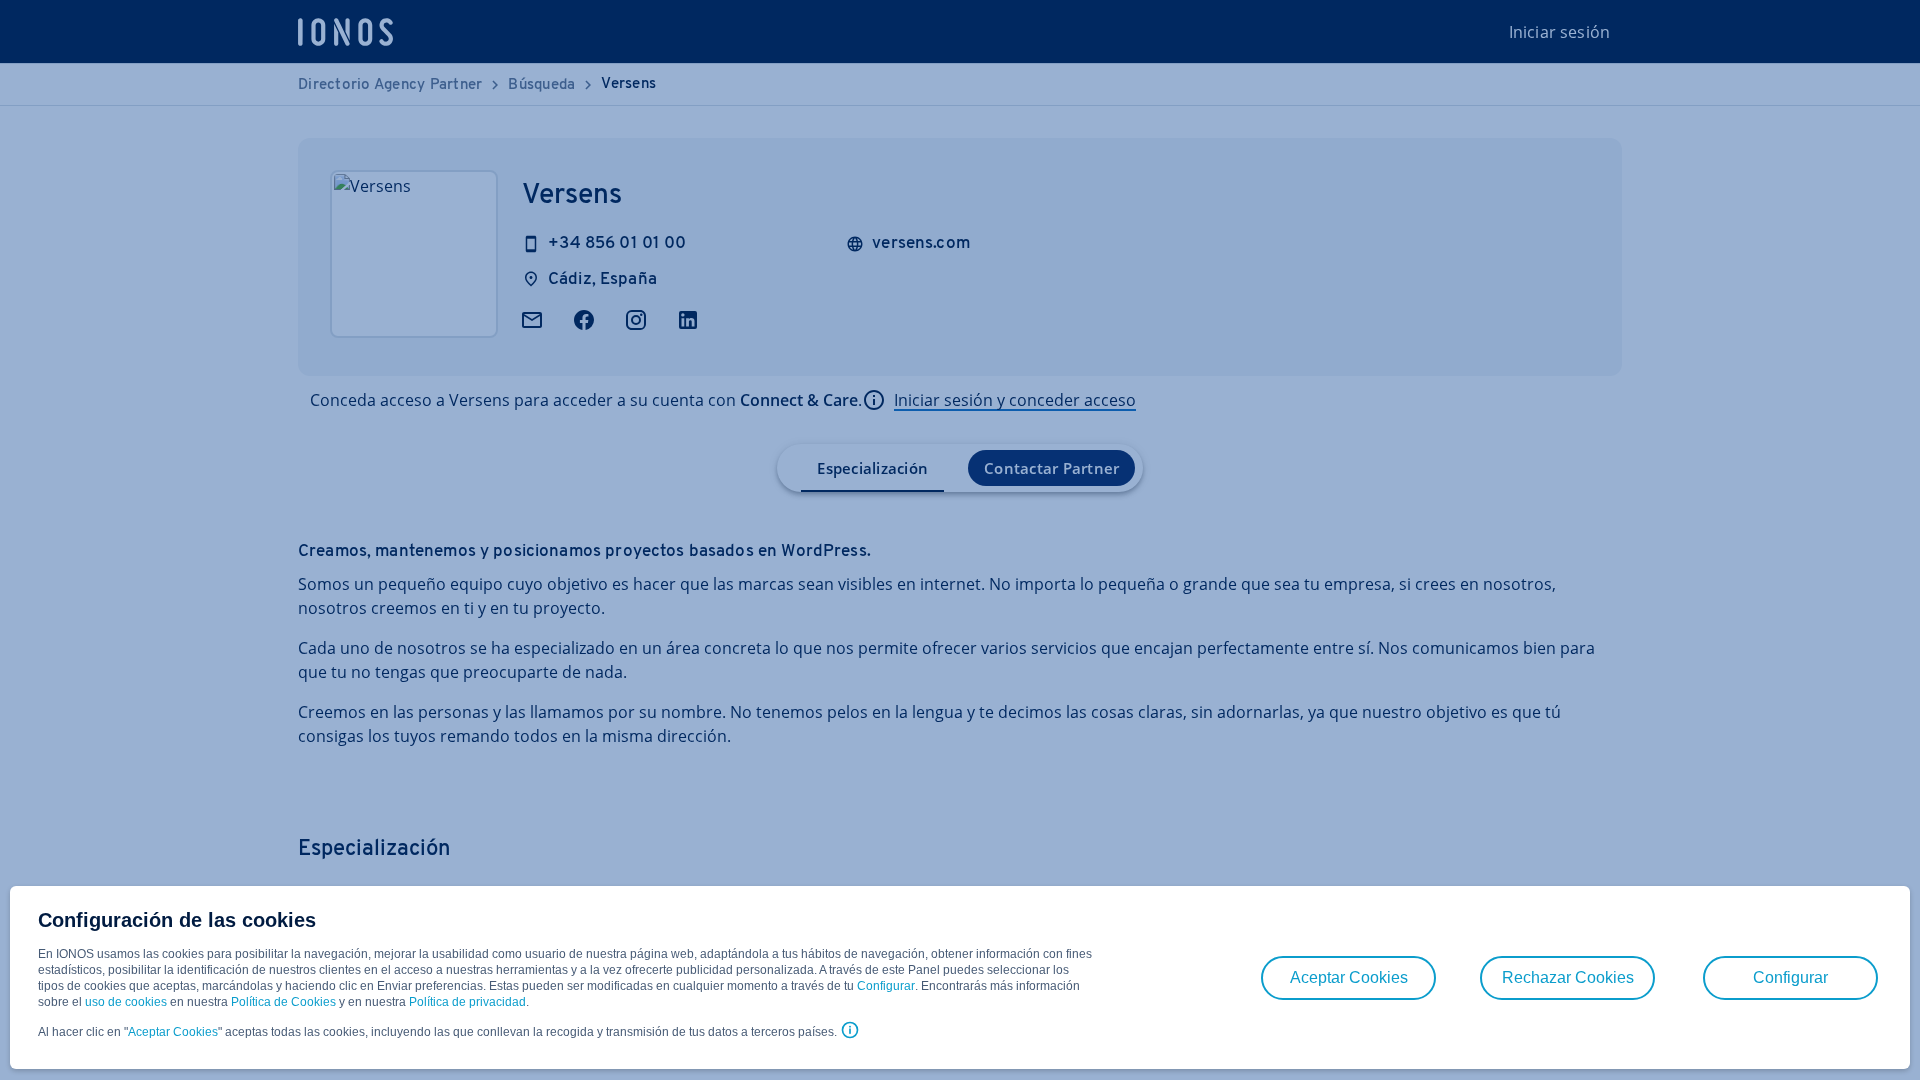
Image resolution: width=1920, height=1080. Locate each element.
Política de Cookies (283, 1002)
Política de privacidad (467, 1002)
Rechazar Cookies (1568, 977)
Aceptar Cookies (173, 1032)
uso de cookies (124, 1002)
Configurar (886, 986)
